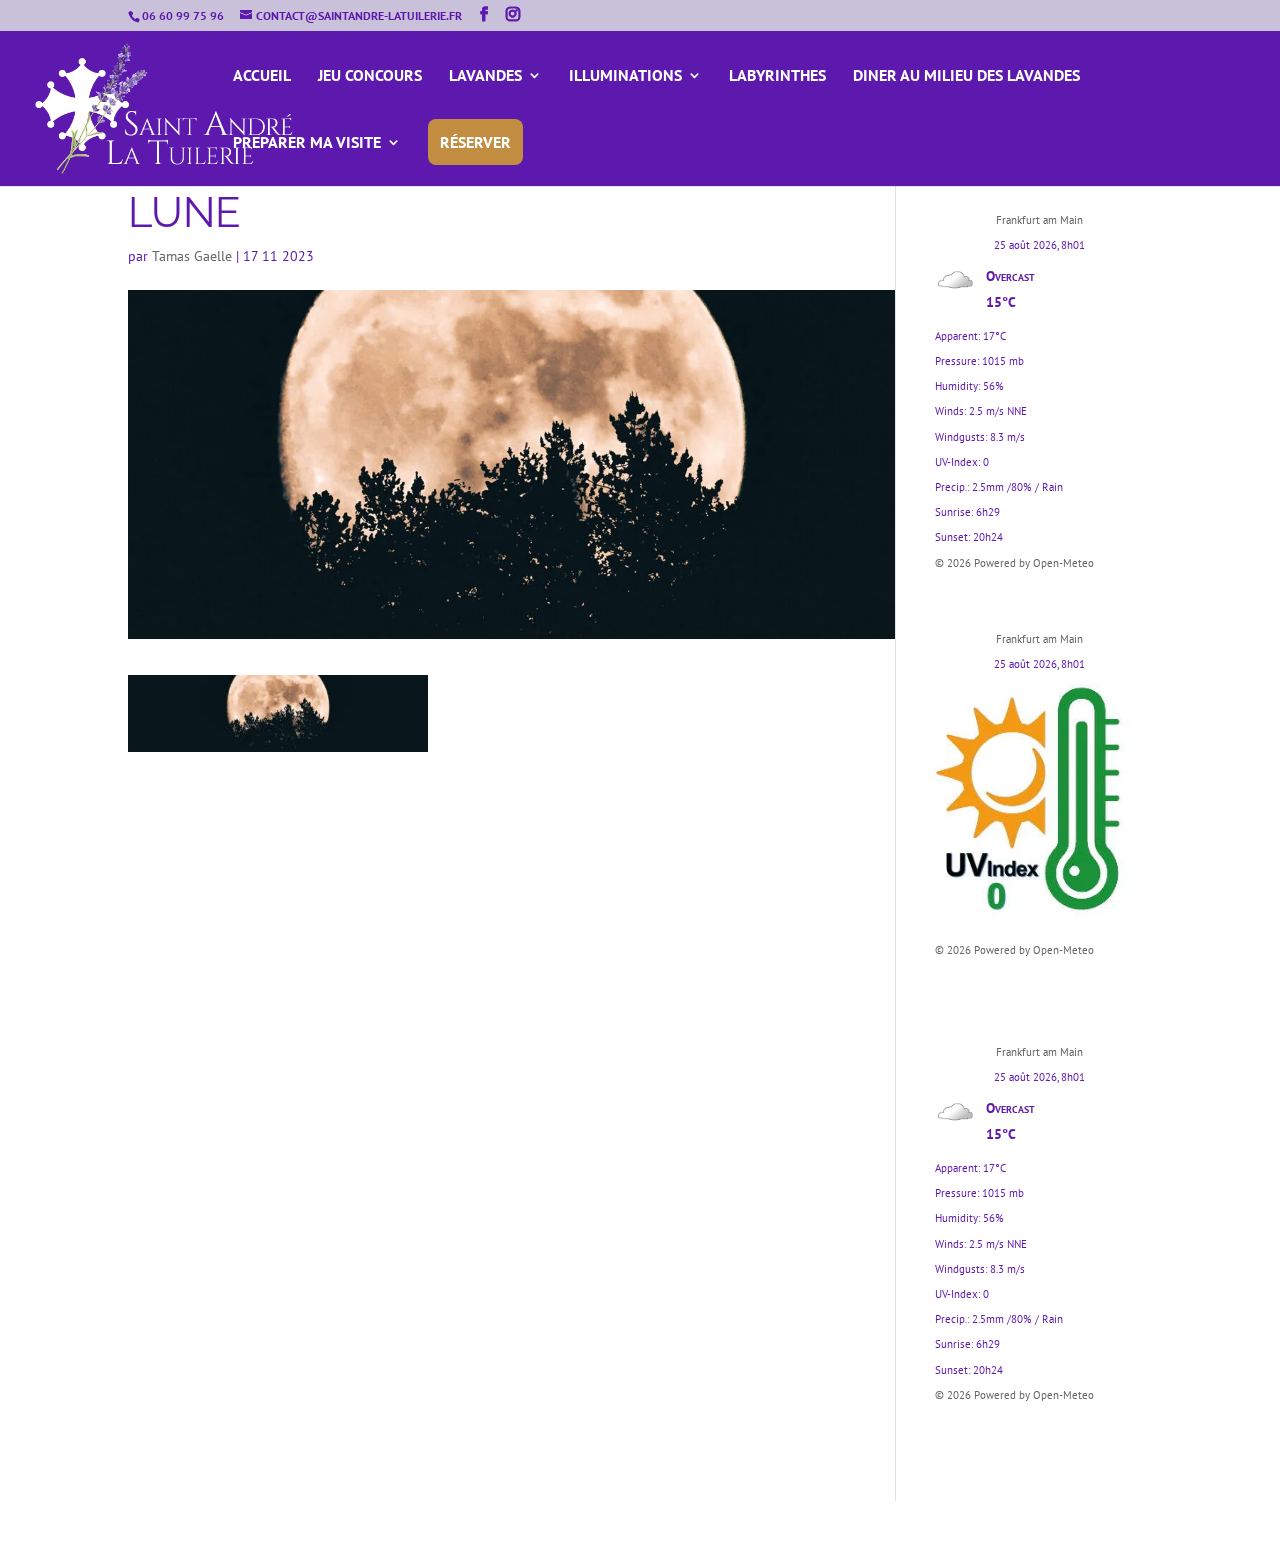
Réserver (475, 142)
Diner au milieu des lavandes (966, 76)
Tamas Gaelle (192, 256)
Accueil (262, 76)
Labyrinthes (777, 76)
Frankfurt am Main (1039, 220)
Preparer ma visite (307, 143)
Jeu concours (370, 76)
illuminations (625, 76)
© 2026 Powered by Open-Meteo (1014, 563)
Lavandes (485, 76)
